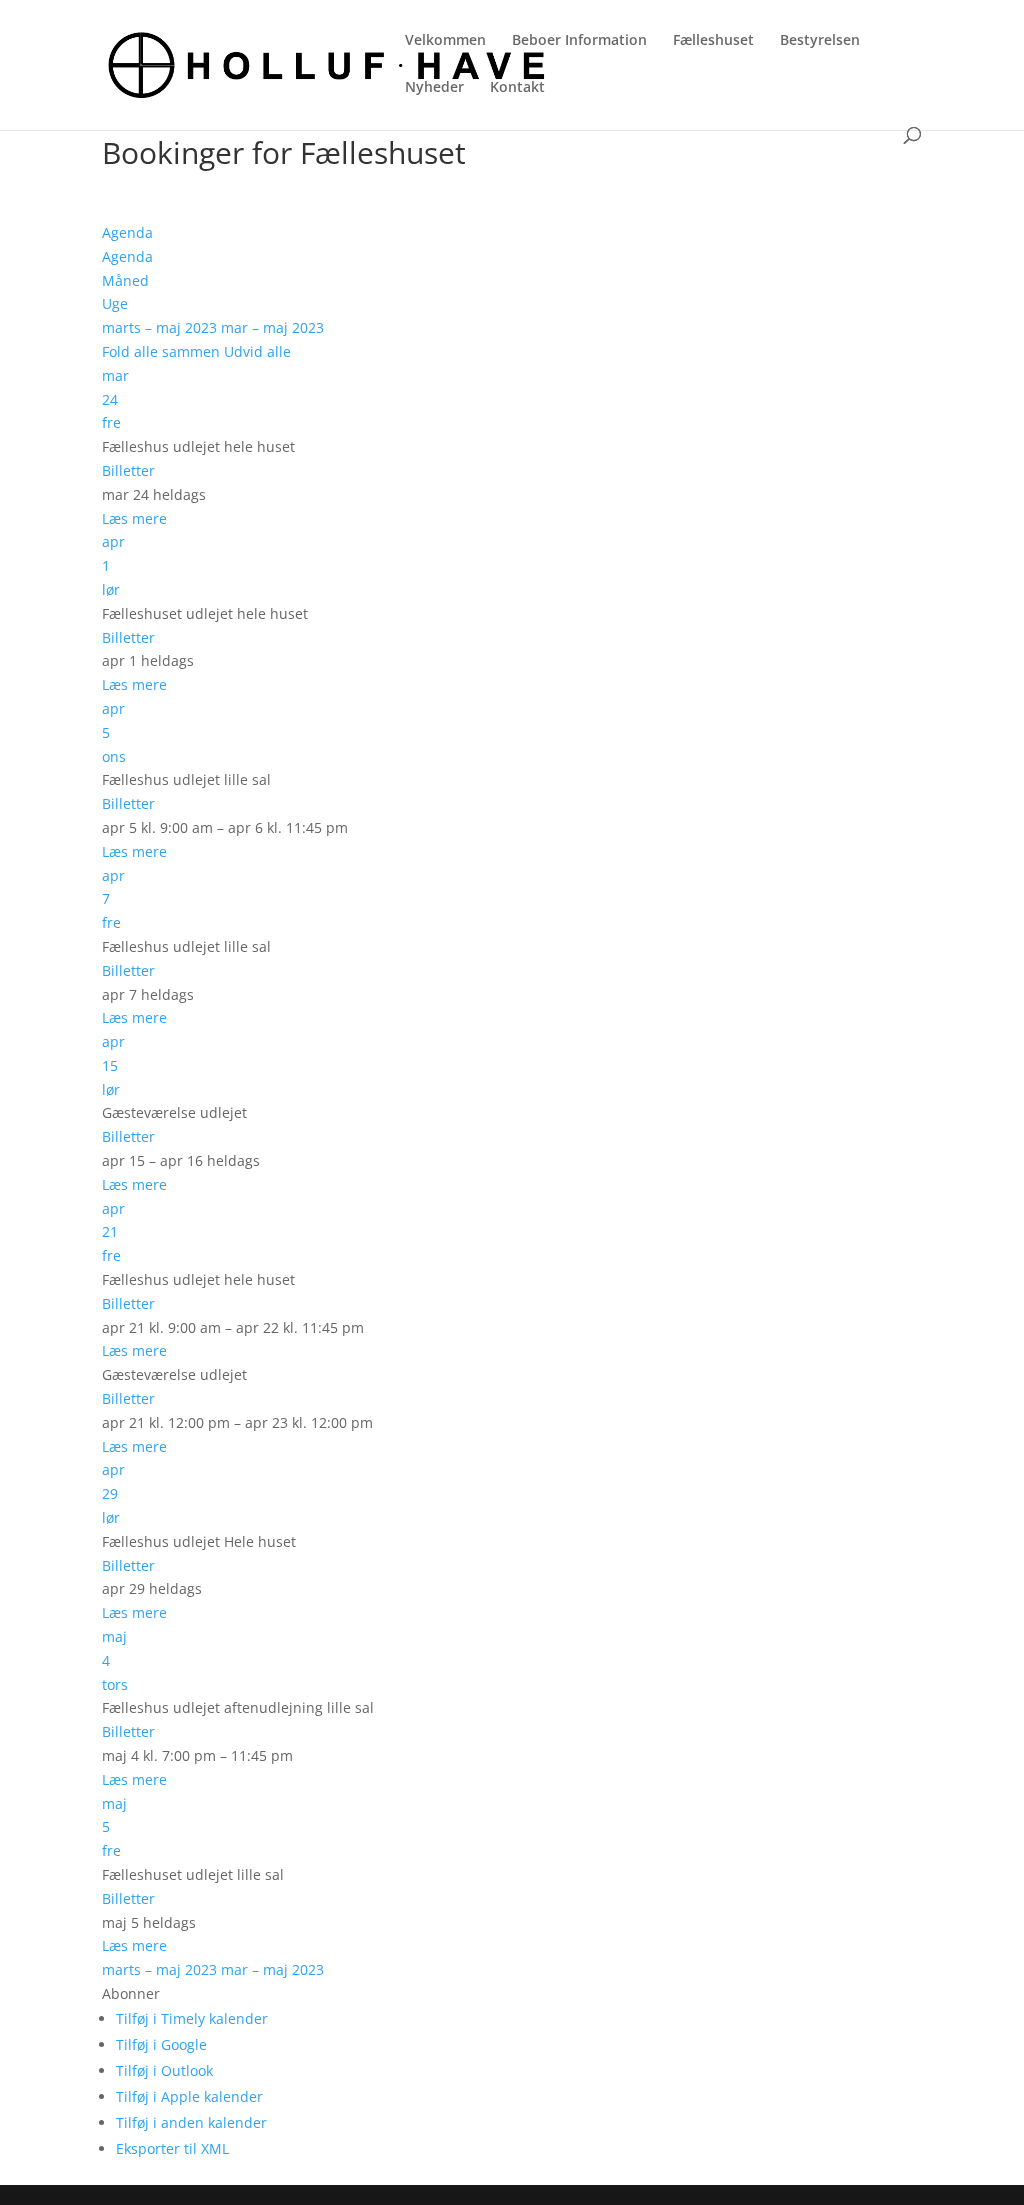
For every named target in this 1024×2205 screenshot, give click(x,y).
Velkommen (445, 41)
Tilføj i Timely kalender (192, 2018)
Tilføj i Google (161, 2044)
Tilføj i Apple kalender (189, 2096)
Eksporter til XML (172, 2148)
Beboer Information (579, 41)
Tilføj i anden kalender (191, 2122)
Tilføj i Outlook (164, 2070)
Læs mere (134, 518)
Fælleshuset (713, 41)
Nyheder (434, 88)
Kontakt (517, 88)
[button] (131, 1993)
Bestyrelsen (820, 41)
